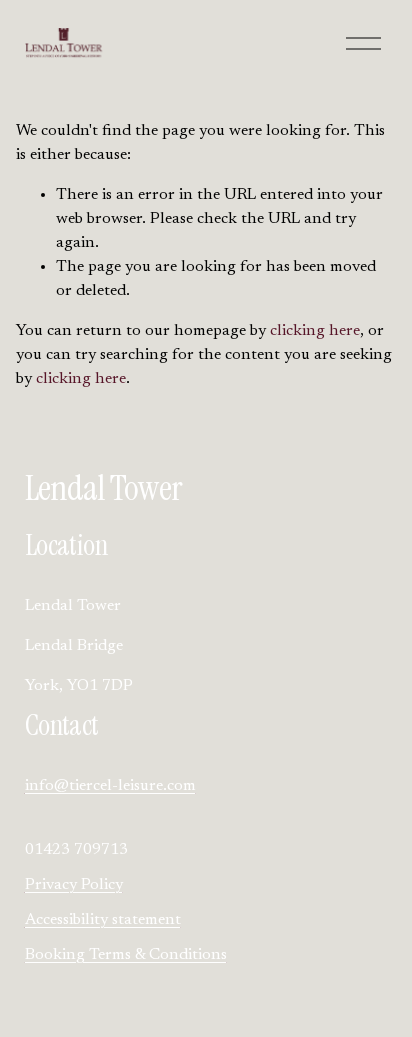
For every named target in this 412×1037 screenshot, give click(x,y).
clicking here (315, 331)
